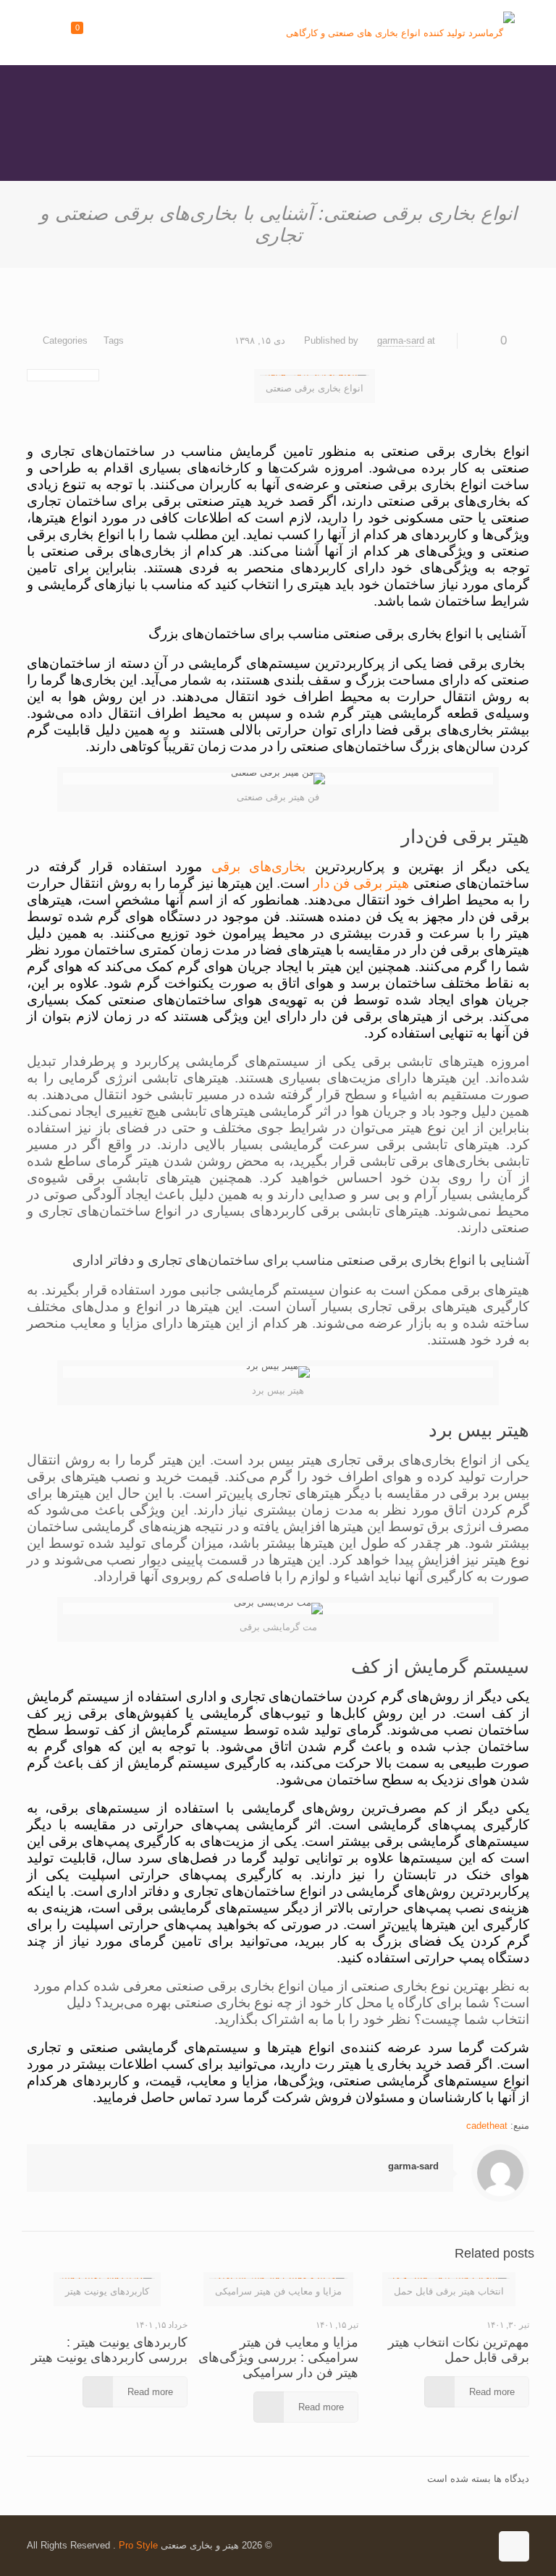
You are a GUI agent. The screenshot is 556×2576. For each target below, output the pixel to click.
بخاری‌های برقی (259, 867)
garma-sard (401, 340)
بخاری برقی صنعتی (391, 1260)
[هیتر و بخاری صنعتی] (400, 33)
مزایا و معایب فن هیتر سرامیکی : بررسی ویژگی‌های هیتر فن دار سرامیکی (278, 2357)
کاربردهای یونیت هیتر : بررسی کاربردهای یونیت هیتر (109, 2350)
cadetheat (487, 2126)
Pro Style (138, 2545)
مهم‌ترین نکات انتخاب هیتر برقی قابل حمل (459, 2350)
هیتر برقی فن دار (362, 883)
